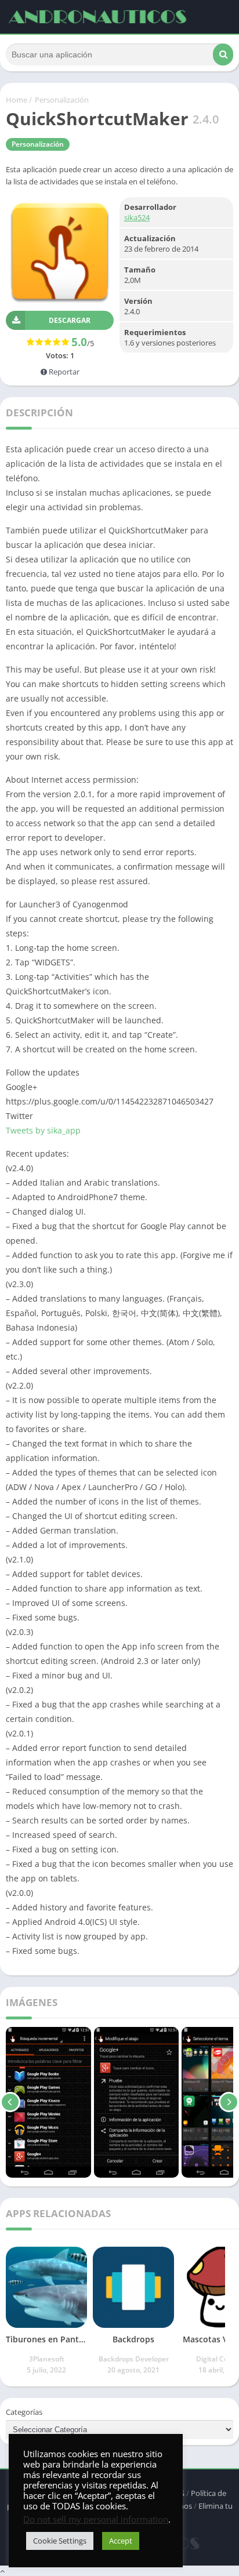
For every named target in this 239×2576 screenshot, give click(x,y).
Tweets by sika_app (43, 1130)
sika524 (137, 217)
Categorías (24, 2412)
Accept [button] (121, 2541)
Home (17, 100)
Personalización (62, 100)
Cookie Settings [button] (60, 2541)
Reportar (63, 372)
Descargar (70, 320)
